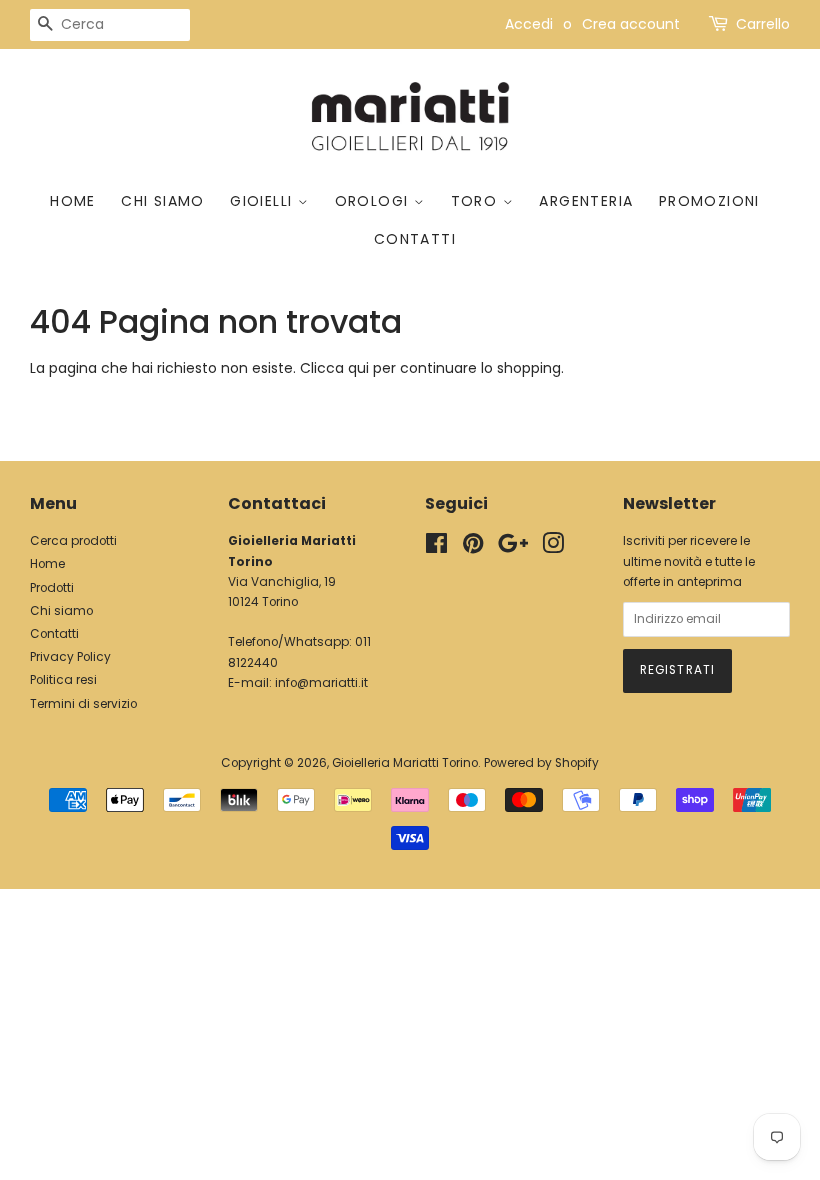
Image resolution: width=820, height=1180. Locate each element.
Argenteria (586, 201)
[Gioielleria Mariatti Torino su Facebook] (436, 548)
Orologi (374, 201)
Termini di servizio (83, 704)
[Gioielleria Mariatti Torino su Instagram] (553, 548)
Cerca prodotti (73, 541)
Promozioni (709, 201)
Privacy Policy (70, 657)
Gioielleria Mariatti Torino (405, 763)
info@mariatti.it (321, 683)
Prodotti (52, 588)
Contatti (415, 239)
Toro (477, 201)
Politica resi (63, 680)
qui (358, 368)
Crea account (631, 24)
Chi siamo (163, 201)
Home (73, 201)
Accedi (529, 24)
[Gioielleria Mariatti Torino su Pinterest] (473, 548)
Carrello (763, 24)
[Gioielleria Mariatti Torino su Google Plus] (513, 548)
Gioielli (264, 201)
